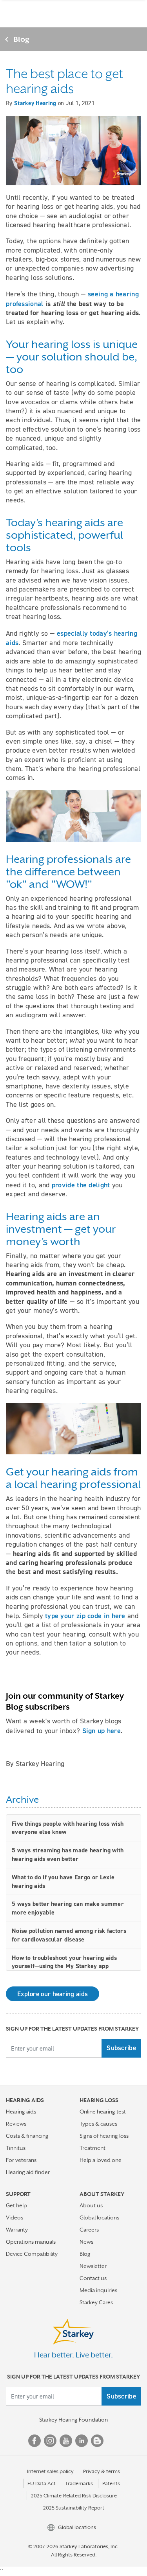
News (86, 2242)
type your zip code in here (85, 1616)
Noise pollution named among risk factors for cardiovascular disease (69, 1935)
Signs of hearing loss (104, 2136)
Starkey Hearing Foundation (73, 2420)
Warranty (17, 2230)
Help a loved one (101, 2160)
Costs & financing (27, 2136)
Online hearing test (103, 2112)
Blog (21, 39)
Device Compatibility (32, 2254)
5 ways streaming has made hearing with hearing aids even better (68, 1854)
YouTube (66, 2441)
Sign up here (102, 1731)
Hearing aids (21, 2112)
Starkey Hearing (35, 103)
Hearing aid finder (28, 2172)
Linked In (82, 2441)
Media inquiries (98, 2290)
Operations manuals (31, 2242)
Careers (89, 2230)
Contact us (93, 2278)
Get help (16, 2205)
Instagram (50, 2441)
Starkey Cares (96, 2302)
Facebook (34, 2441)
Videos (15, 2217)
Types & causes (98, 2124)
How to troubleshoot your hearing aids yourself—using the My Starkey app (64, 1962)
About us (91, 2205)
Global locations (99, 2217)
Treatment (93, 2148)
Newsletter (93, 2266)
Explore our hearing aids (53, 1994)
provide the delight (81, 1185)
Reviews (16, 2124)
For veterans (21, 2160)
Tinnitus (16, 2148)
